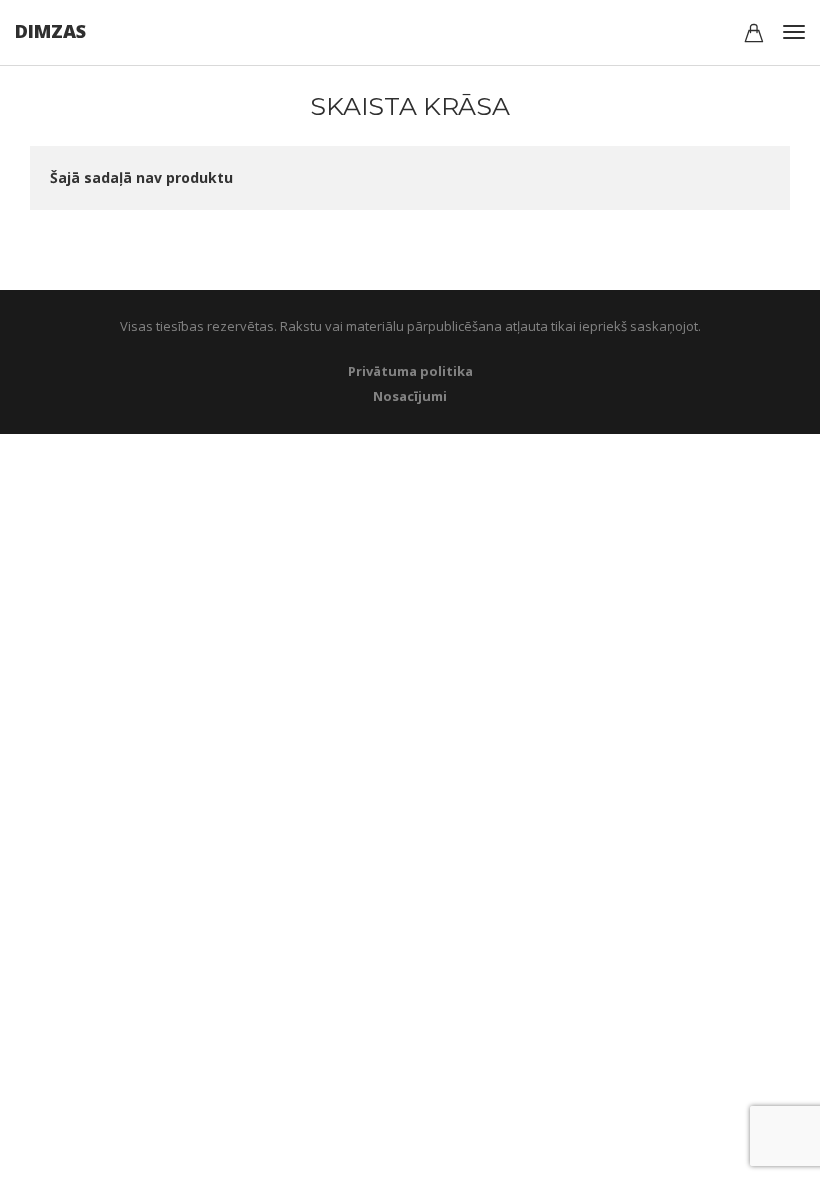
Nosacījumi (410, 396)
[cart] (754, 35)
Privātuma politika (410, 371)
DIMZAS (50, 31)
